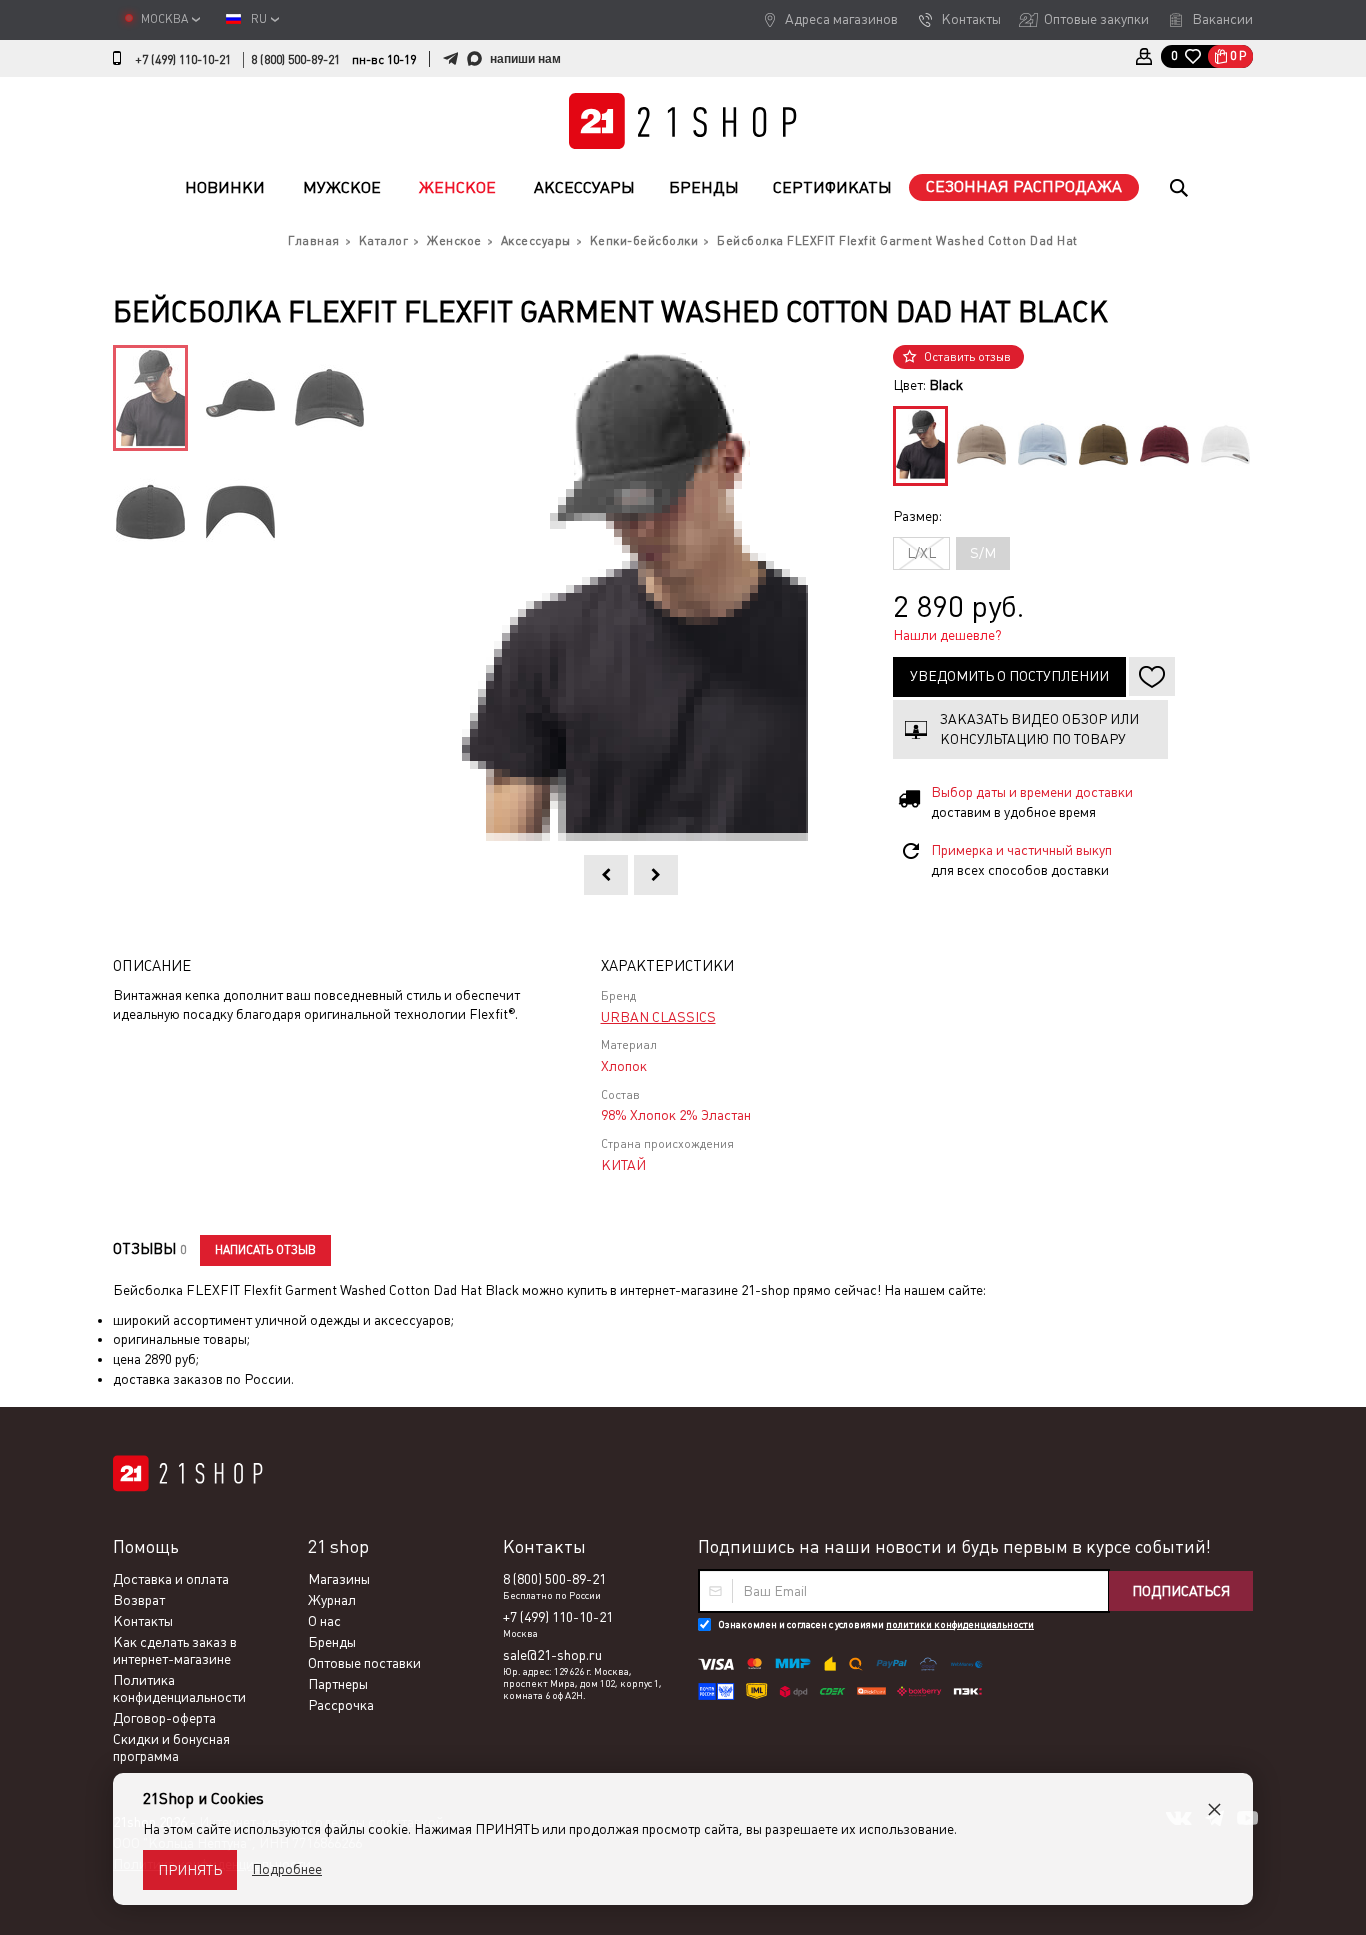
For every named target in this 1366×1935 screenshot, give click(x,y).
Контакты (971, 19)
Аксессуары (584, 187)
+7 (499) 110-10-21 (183, 60)
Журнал (332, 1600)
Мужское (342, 187)
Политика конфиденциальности (179, 1688)
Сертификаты (832, 187)
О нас (324, 1621)
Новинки (225, 187)
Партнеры (338, 1684)
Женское (457, 187)
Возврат (139, 1600)
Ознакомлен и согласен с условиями (876, 1624)
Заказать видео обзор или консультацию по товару (1039, 729)
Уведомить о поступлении (1009, 676)
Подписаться (1181, 1591)
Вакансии (1222, 19)
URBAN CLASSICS (658, 1017)
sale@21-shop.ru (552, 1655)
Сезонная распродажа (1024, 186)
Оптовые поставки (364, 1663)
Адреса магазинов (841, 19)
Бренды (704, 187)
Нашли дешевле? (947, 635)
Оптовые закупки (1096, 19)
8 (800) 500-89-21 (295, 60)
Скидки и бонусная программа (171, 1747)
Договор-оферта (164, 1718)
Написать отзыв (265, 1250)
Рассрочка (341, 1705)
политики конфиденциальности (960, 1624)
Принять (190, 1870)
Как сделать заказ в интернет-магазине (175, 1650)
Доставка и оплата (171, 1579)
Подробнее (287, 1869)
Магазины (339, 1579)
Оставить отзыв (967, 357)
